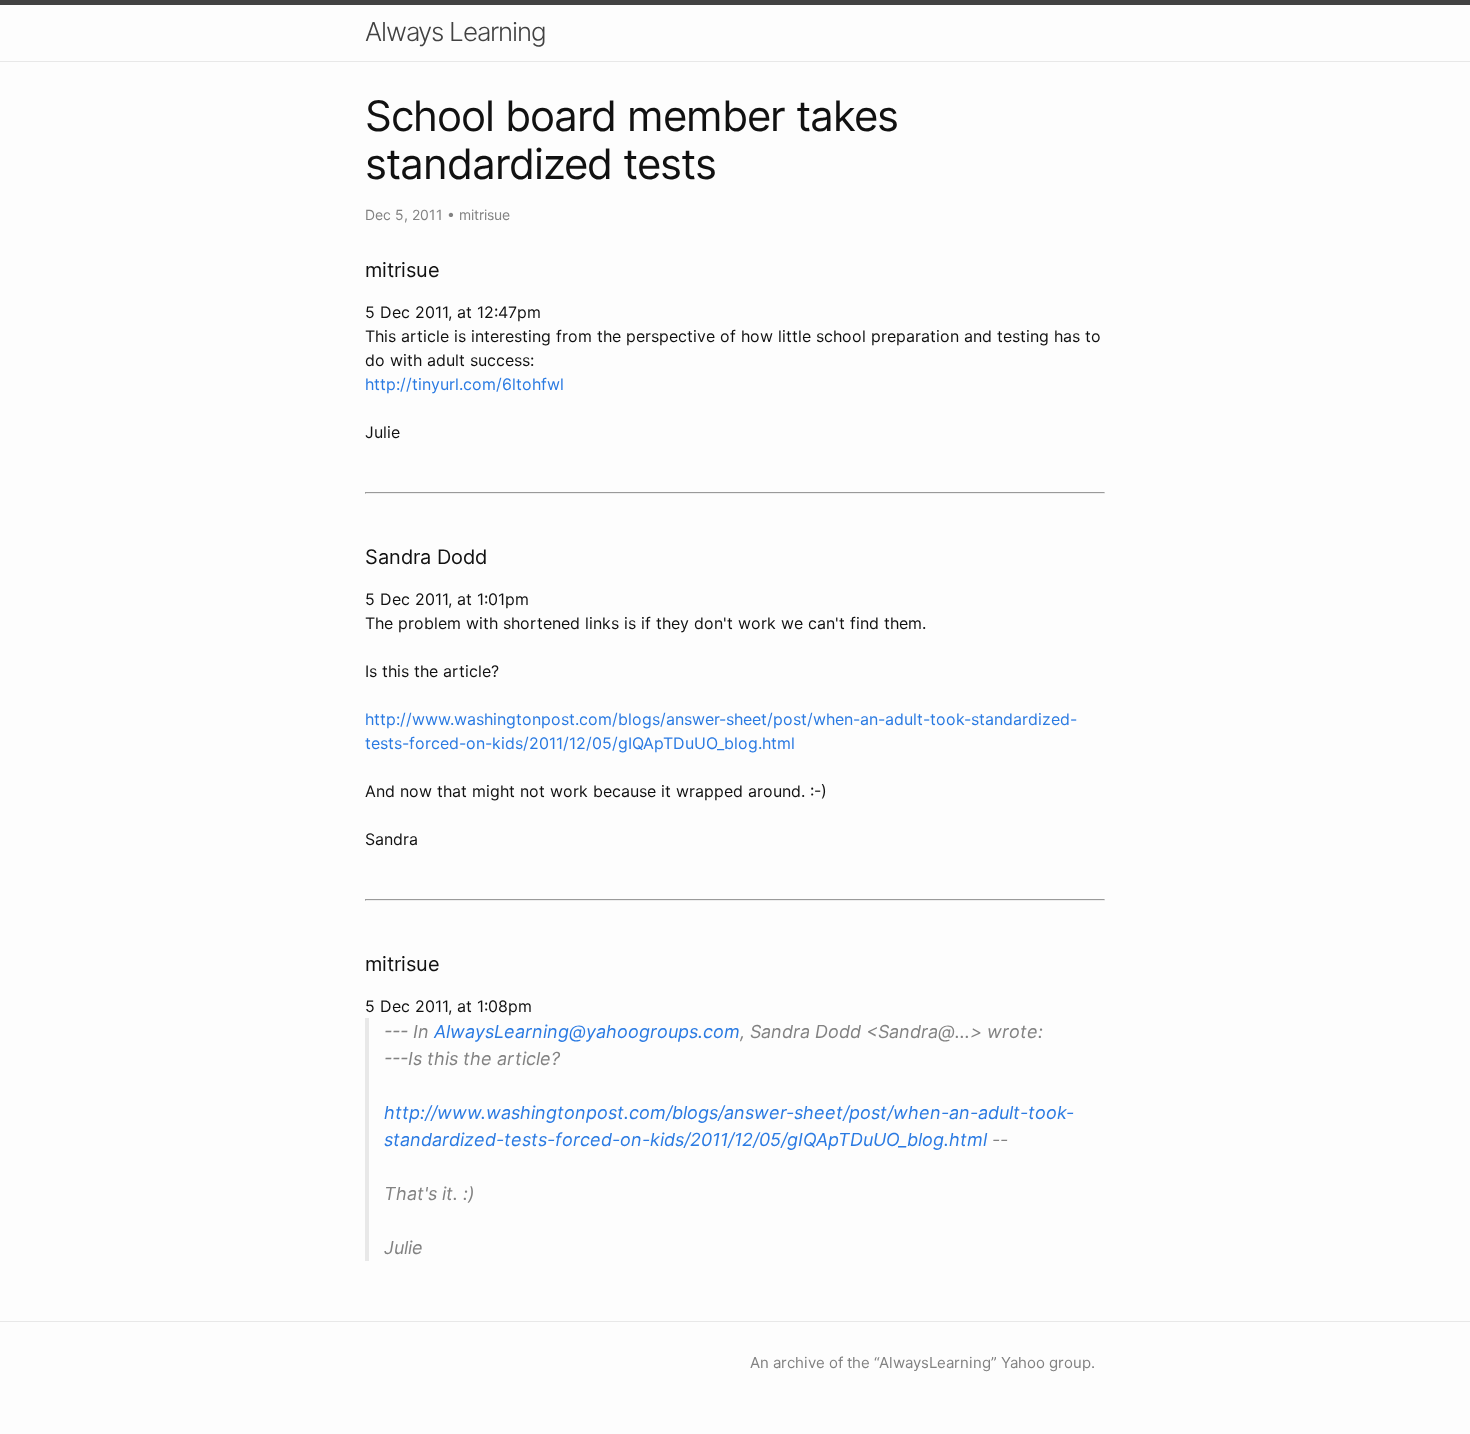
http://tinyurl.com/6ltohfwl (464, 384)
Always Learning (455, 31)
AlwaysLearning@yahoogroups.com (587, 1031)
